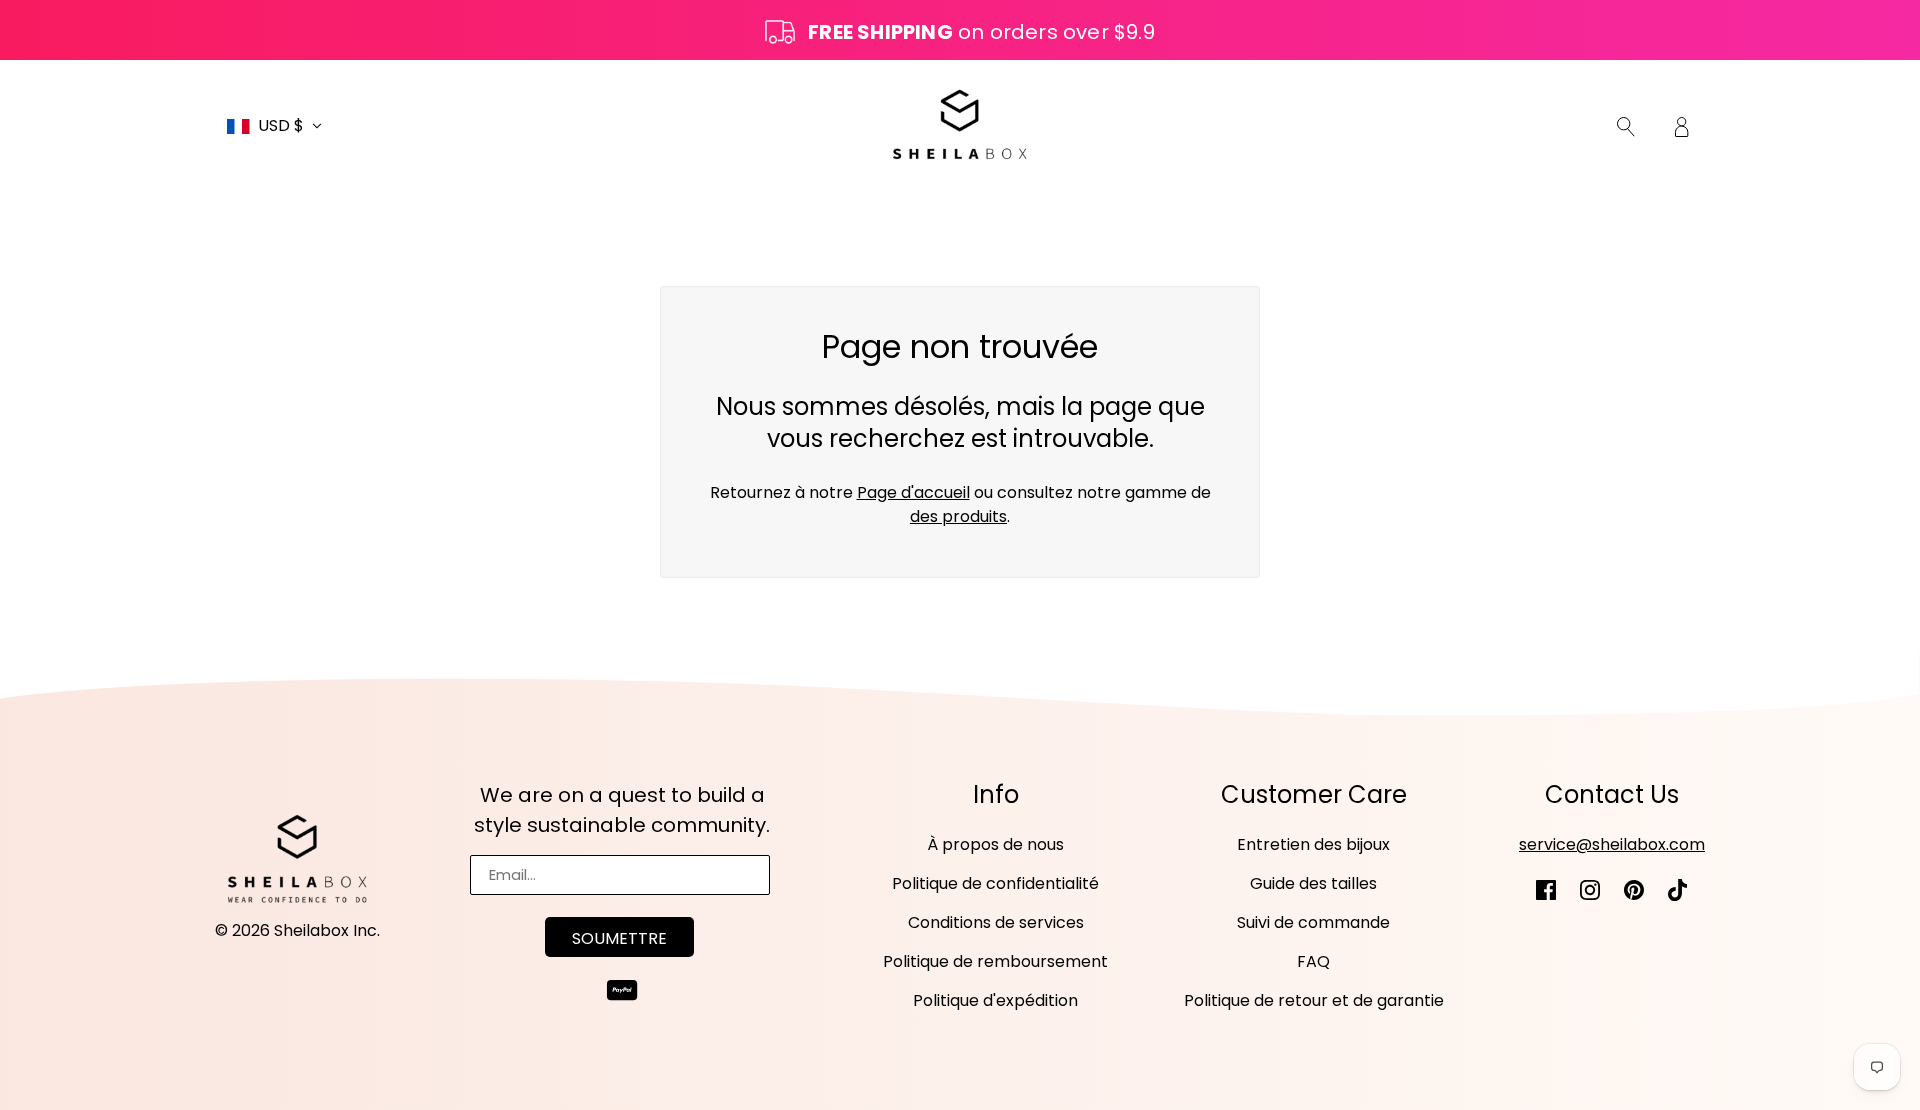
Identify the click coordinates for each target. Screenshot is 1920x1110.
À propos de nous (995, 844)
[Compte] (1682, 126)
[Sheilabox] (960, 124)
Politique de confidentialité (995, 883)
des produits (958, 516)
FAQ (1313, 961)
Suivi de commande (1313, 922)
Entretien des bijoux (1313, 844)
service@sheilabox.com (1612, 844)
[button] (274, 126)
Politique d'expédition (995, 1000)
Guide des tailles (1313, 883)
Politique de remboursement (995, 961)
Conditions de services (996, 922)
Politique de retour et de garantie (1314, 1000)
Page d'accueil (913, 492)
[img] (1626, 126)
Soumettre (619, 938)
